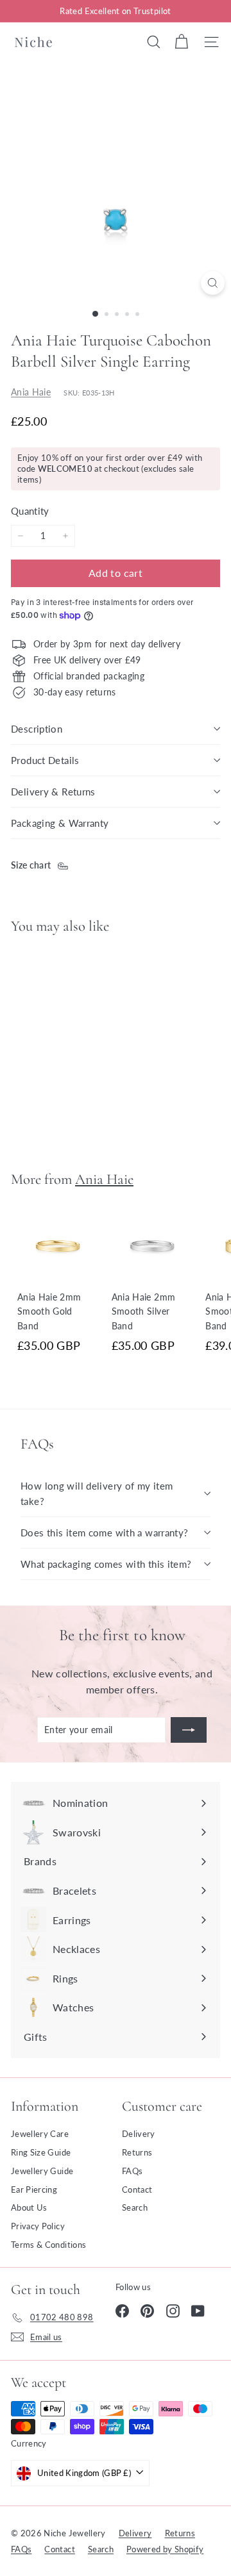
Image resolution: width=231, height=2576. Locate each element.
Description (37, 729)
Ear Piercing (34, 2190)
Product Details (45, 760)
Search (135, 2207)
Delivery (139, 2134)
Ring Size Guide (41, 2152)
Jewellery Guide (42, 2171)
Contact (137, 2190)
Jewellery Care (40, 2134)
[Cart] (181, 42)
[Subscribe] (189, 1730)
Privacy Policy (38, 2226)
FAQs (132, 2171)
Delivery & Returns (53, 792)
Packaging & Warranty (60, 823)
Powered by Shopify (165, 2549)
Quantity (30, 511)
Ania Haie (31, 392)
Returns (137, 2152)
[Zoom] (213, 283)
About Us (29, 2207)
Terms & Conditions (48, 2245)
